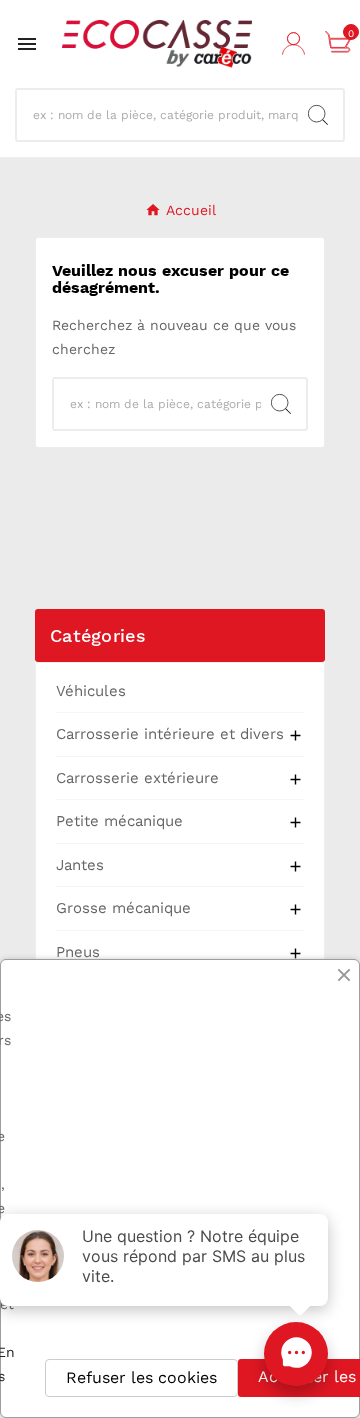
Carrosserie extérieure (137, 778)
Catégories (98, 635)
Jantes (80, 865)
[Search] (318, 115)
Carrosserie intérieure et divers (170, 734)
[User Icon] (296, 44)
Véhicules (91, 691)
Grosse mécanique (123, 908)
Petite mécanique (119, 821)
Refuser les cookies (141, 1377)
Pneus (78, 952)
